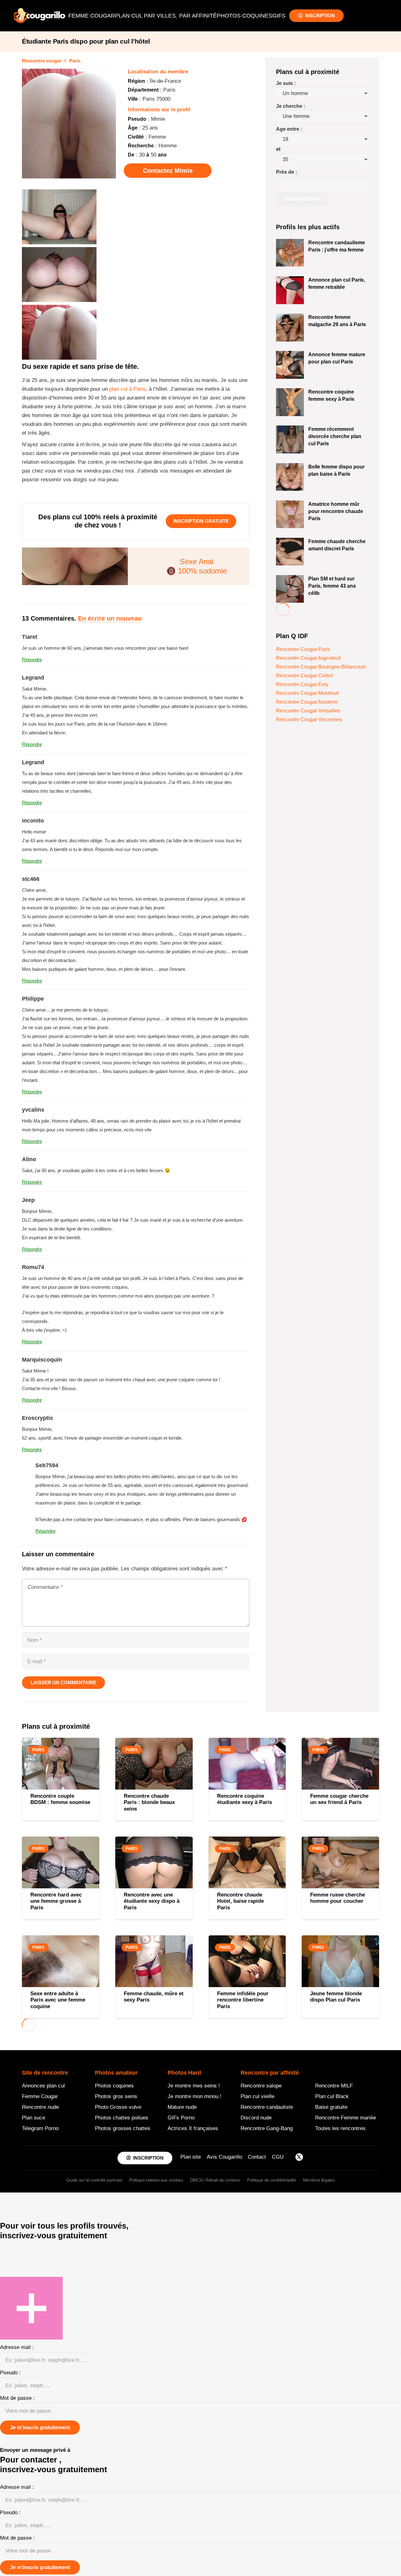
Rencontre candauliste (267, 2107)
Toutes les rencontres (340, 2128)
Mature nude (182, 2107)
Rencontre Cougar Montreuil (307, 693)
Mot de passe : (17, 2398)
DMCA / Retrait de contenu (215, 2180)
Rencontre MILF (334, 2086)
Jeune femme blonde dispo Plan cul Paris (336, 1997)
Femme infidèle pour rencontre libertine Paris (243, 2000)
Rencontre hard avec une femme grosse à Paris (56, 1901)
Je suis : (286, 83)
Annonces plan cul (43, 2086)
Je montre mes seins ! (194, 2086)
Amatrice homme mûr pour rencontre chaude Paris (336, 511)
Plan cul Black (332, 2096)
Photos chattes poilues (122, 2118)
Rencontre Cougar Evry (302, 684)
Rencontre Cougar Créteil (305, 676)
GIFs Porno (181, 2118)
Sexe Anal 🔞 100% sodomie (197, 566)
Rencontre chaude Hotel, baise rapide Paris (240, 1901)
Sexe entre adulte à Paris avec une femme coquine (58, 2000)
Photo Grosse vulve (118, 2107)
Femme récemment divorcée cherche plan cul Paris (335, 436)
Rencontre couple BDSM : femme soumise (60, 1799)
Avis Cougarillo (224, 2157)
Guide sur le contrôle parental (94, 2180)
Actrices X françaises (193, 2128)
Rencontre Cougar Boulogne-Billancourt (321, 667)
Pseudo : (10, 2373)
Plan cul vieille (258, 2096)
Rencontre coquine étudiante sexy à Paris (245, 1799)
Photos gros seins (116, 2096)
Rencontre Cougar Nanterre (307, 702)
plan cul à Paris (128, 389)
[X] (299, 2158)
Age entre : (289, 129)
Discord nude (256, 2118)
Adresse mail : (17, 2347)
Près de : (286, 172)
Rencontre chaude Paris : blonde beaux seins (149, 1802)
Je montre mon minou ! (195, 2096)
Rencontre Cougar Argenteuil (308, 658)
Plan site (191, 2157)
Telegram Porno (40, 2128)
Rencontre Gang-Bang (267, 2128)
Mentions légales (319, 2180)
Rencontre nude (40, 2107)
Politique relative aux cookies (156, 2180)
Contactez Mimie (168, 171)
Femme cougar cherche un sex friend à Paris (339, 1799)
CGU (278, 2157)
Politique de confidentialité (271, 2180)
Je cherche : (291, 106)
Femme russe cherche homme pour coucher (338, 1898)
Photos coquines (114, 2086)
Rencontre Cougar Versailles (308, 711)
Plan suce (34, 2118)
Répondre (32, 660)
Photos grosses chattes (123, 2128)
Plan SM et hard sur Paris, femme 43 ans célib (332, 586)
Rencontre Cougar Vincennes (309, 719)
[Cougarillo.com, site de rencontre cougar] (39, 16)
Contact (257, 2157)
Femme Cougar (40, 2096)
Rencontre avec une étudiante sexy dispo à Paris (152, 1901)
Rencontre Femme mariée (346, 2118)
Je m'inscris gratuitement (40, 2428)
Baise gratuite (331, 2107)
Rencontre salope (261, 2086)
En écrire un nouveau (110, 618)
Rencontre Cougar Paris (303, 649)
